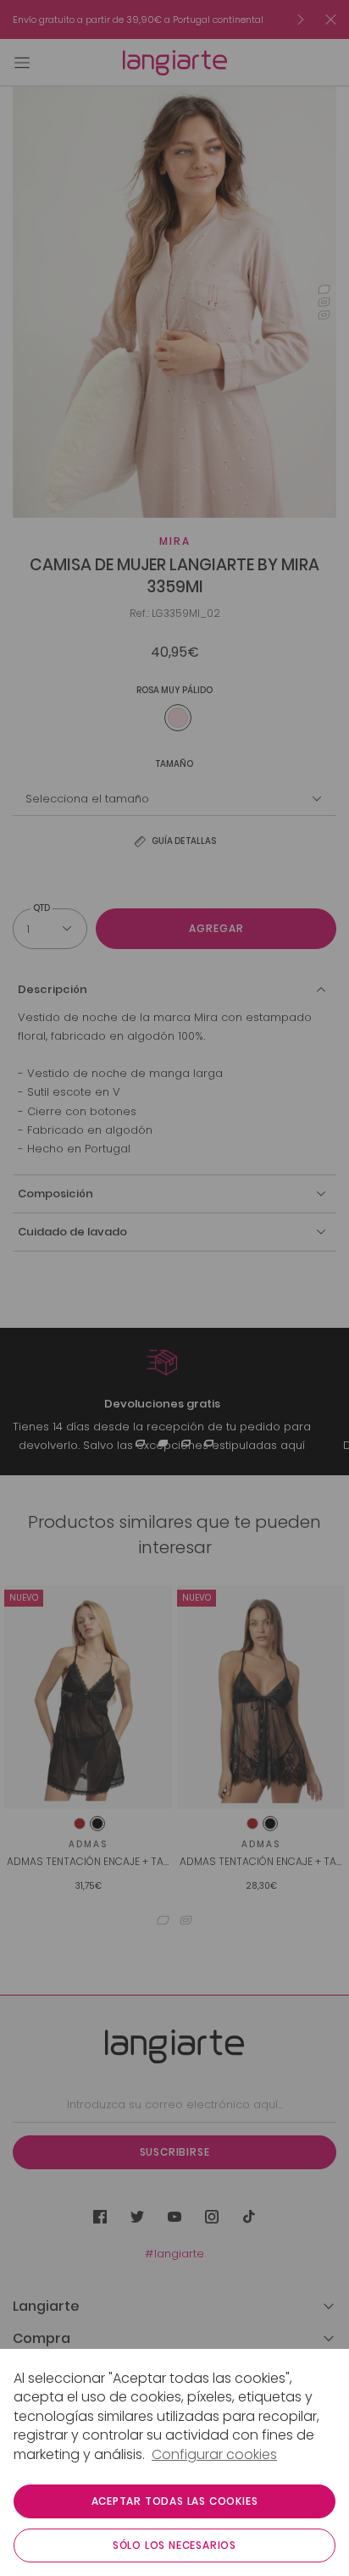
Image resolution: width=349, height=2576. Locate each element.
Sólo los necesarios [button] (174, 2545)
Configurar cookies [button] (214, 2455)
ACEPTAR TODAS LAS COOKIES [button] (175, 2501)
